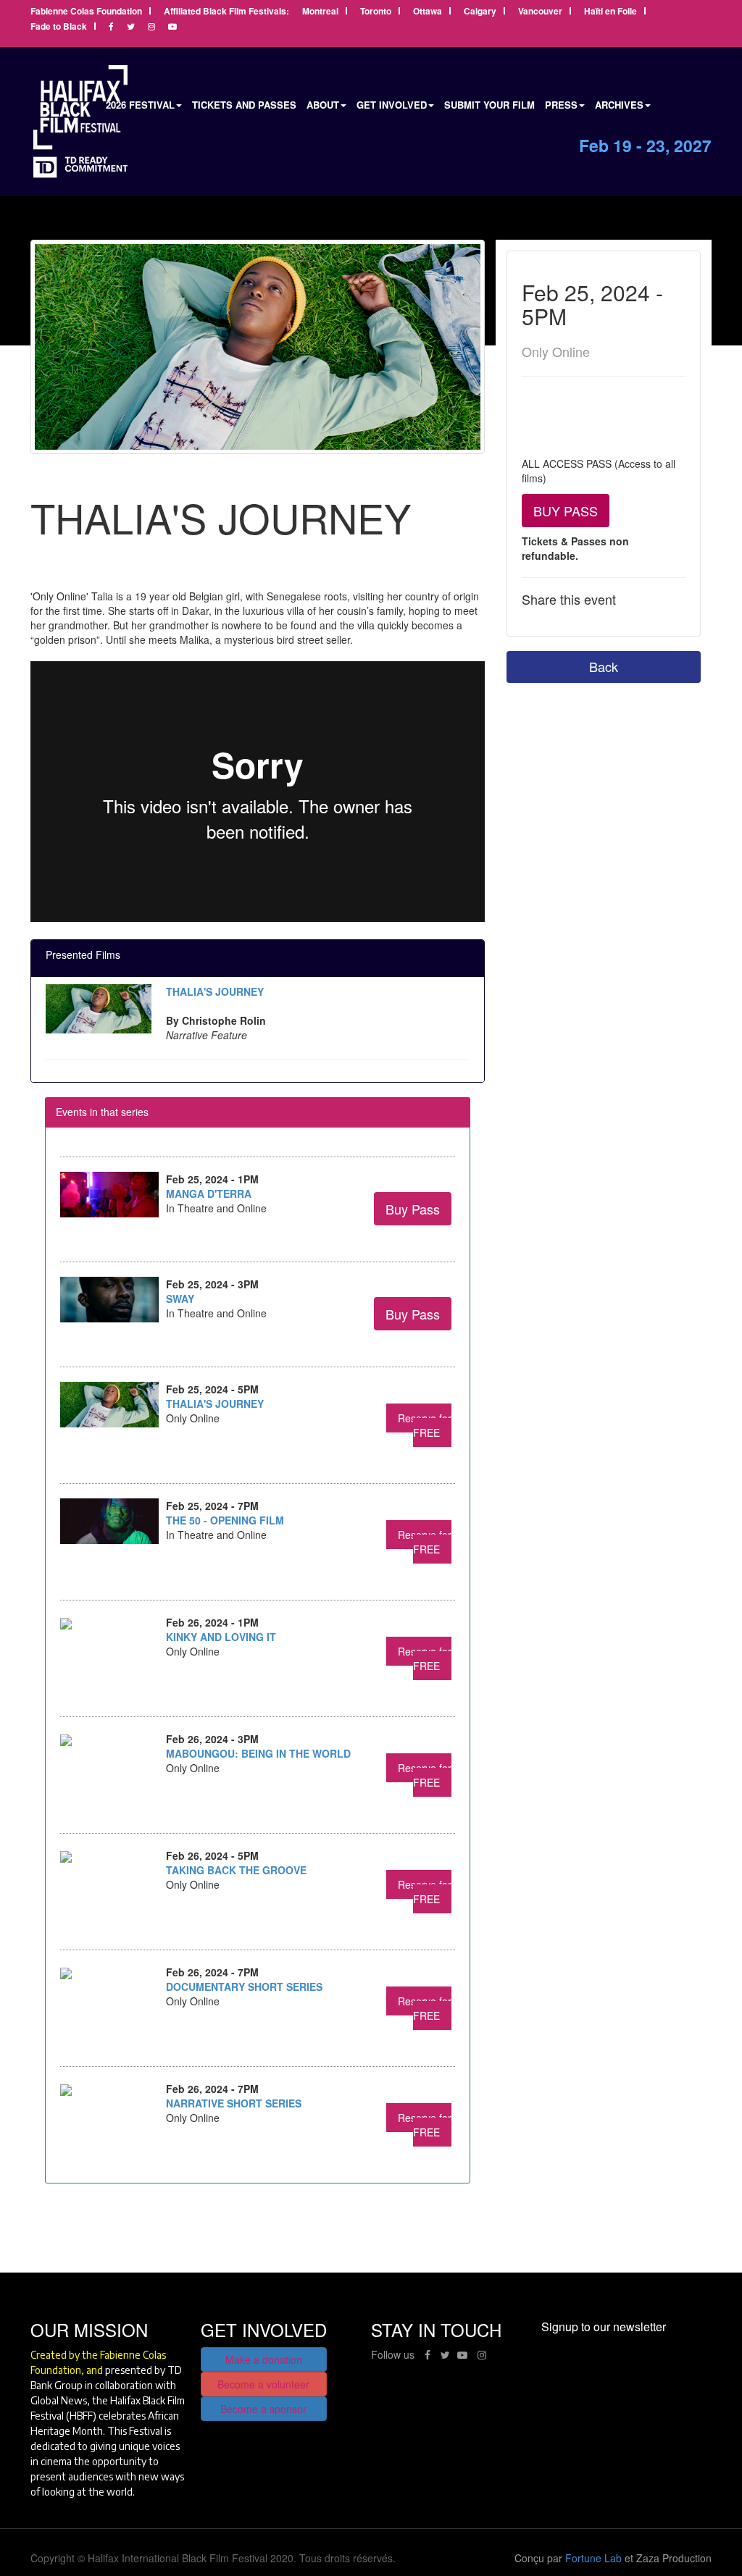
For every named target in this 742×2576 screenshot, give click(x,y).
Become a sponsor (263, 2409)
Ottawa (428, 12)
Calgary (480, 12)
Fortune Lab (593, 2558)
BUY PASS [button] (566, 511)
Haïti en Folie (610, 12)
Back (604, 666)
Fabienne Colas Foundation (86, 12)
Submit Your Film (489, 105)
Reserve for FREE (425, 1425)
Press (561, 105)
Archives (619, 105)
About (323, 105)
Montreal (320, 12)
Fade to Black (59, 27)
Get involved (392, 105)
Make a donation (264, 2359)
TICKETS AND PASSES (244, 105)
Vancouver (540, 12)
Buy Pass (413, 1209)
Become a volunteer (263, 2384)
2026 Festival (140, 105)
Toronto (376, 12)
